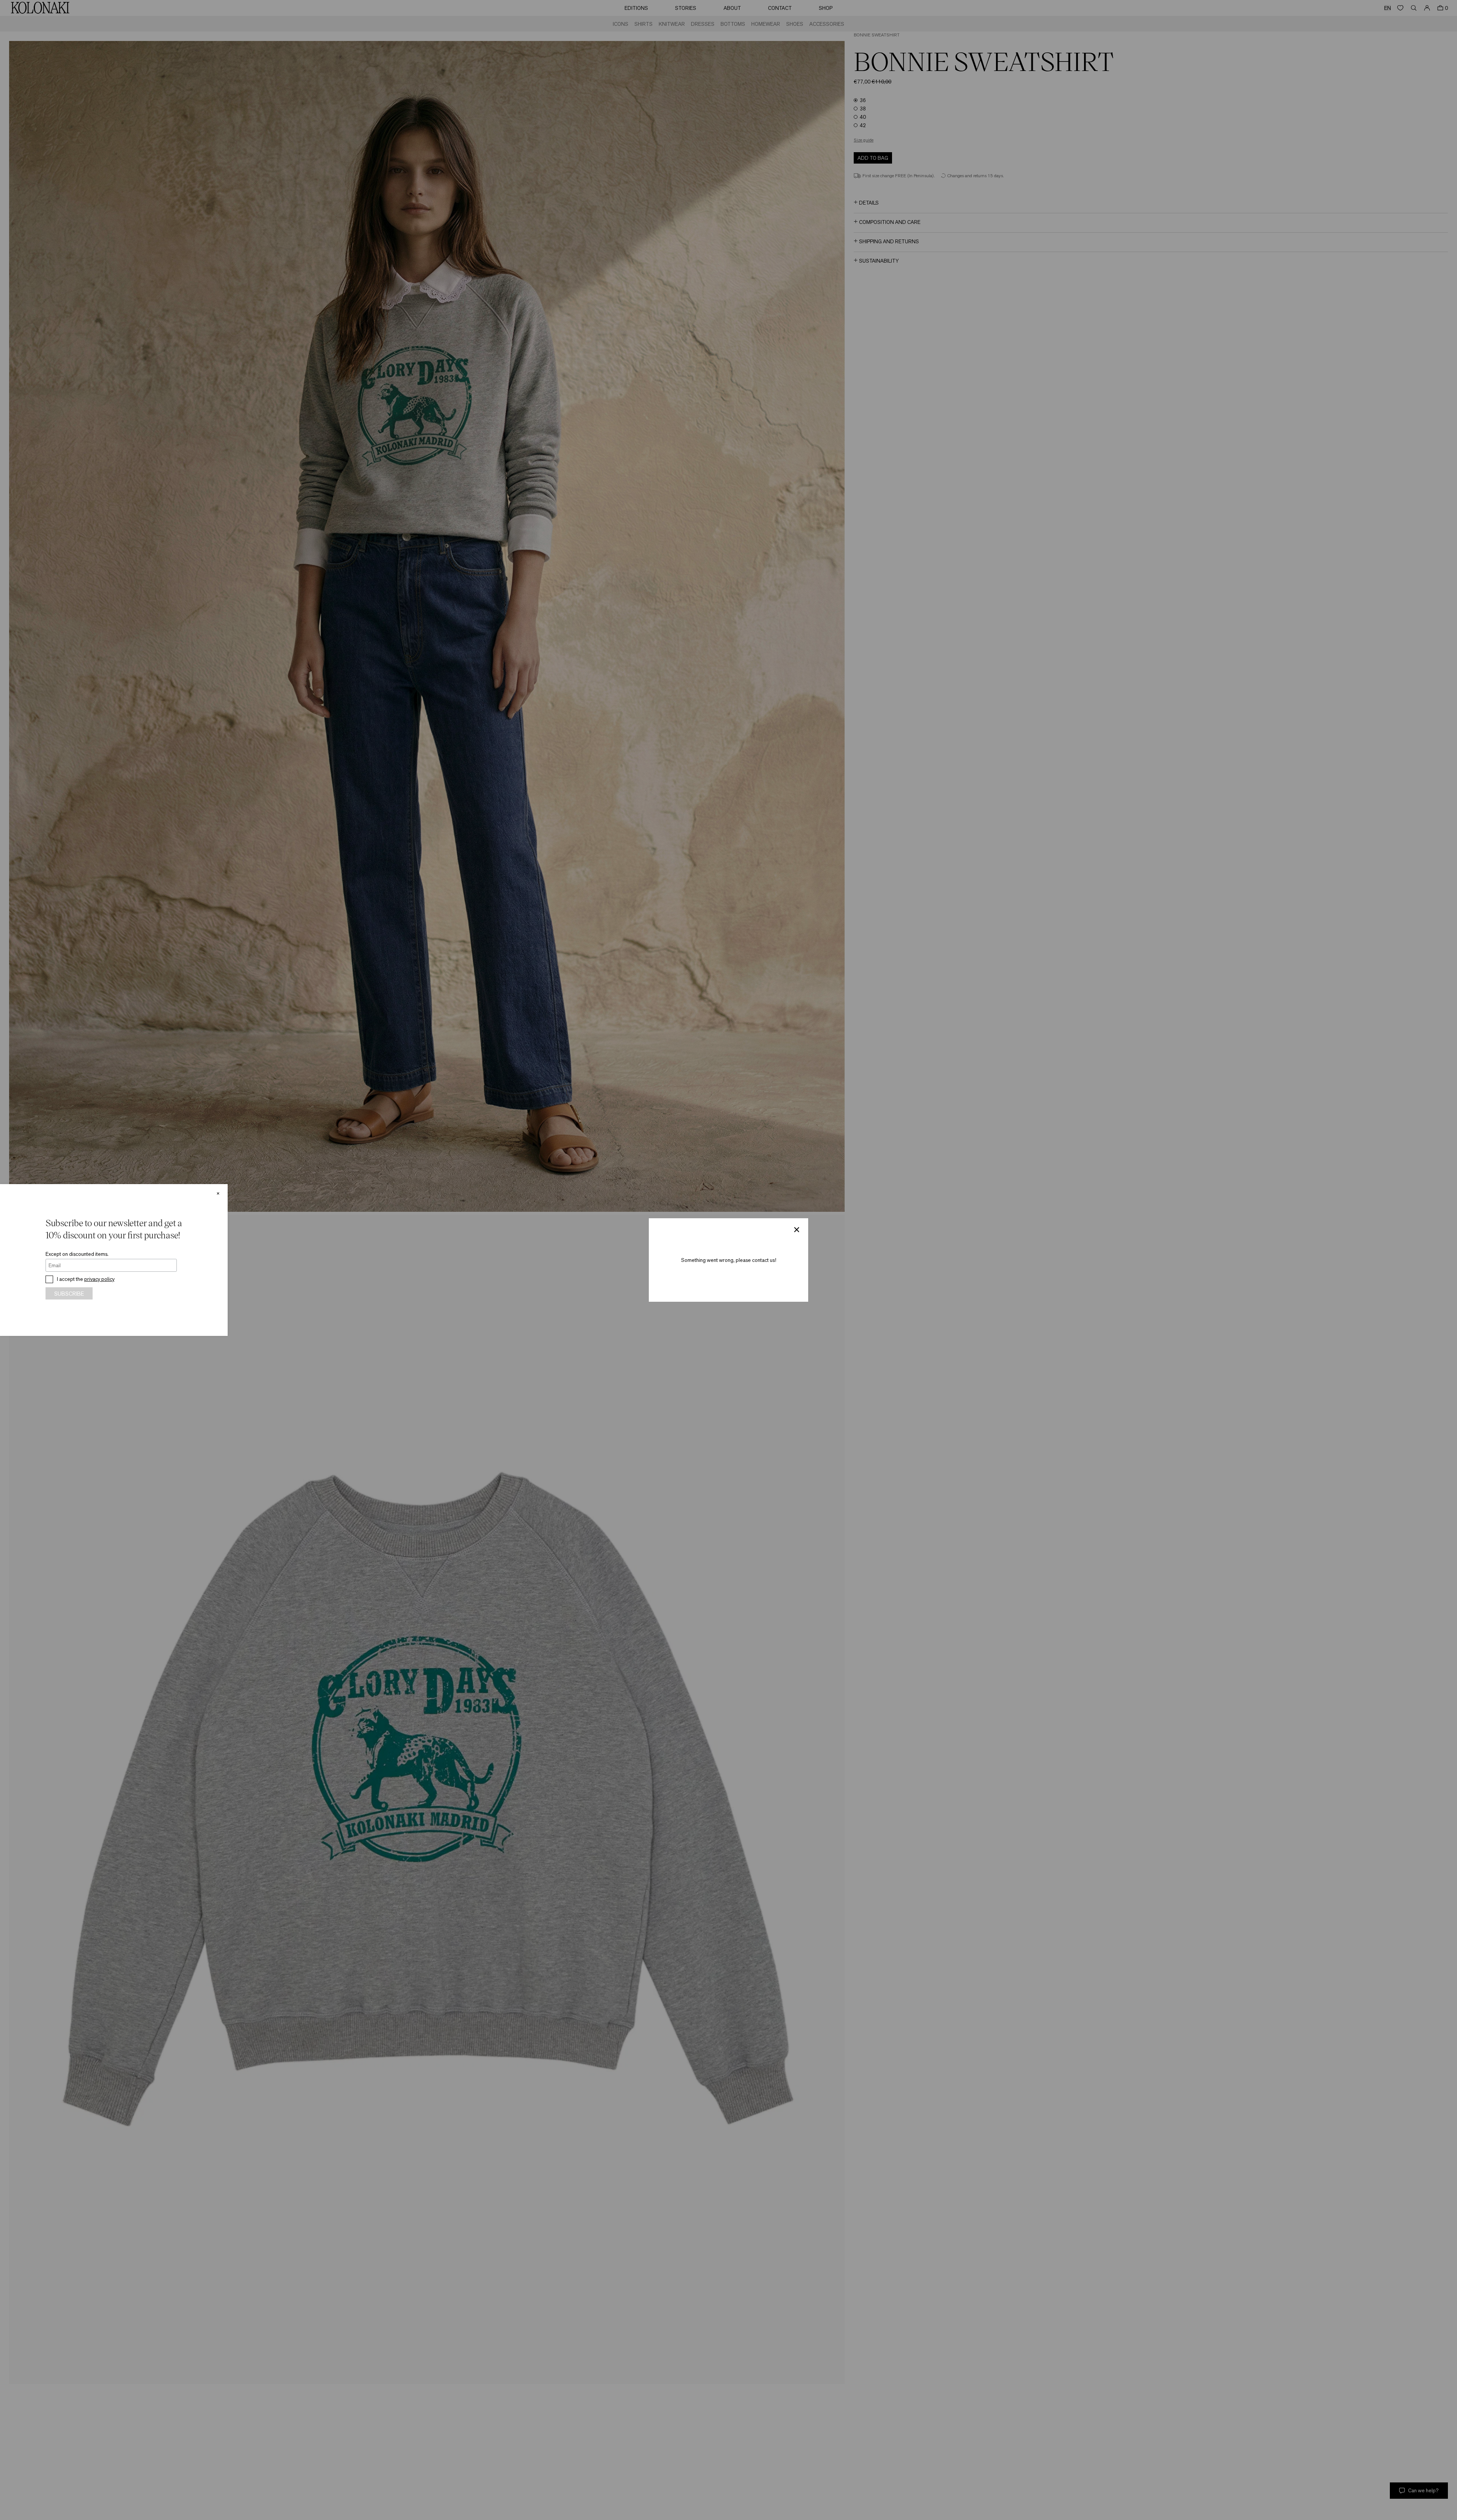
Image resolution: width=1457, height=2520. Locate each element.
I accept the (86, 1279)
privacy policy (99, 1279)
